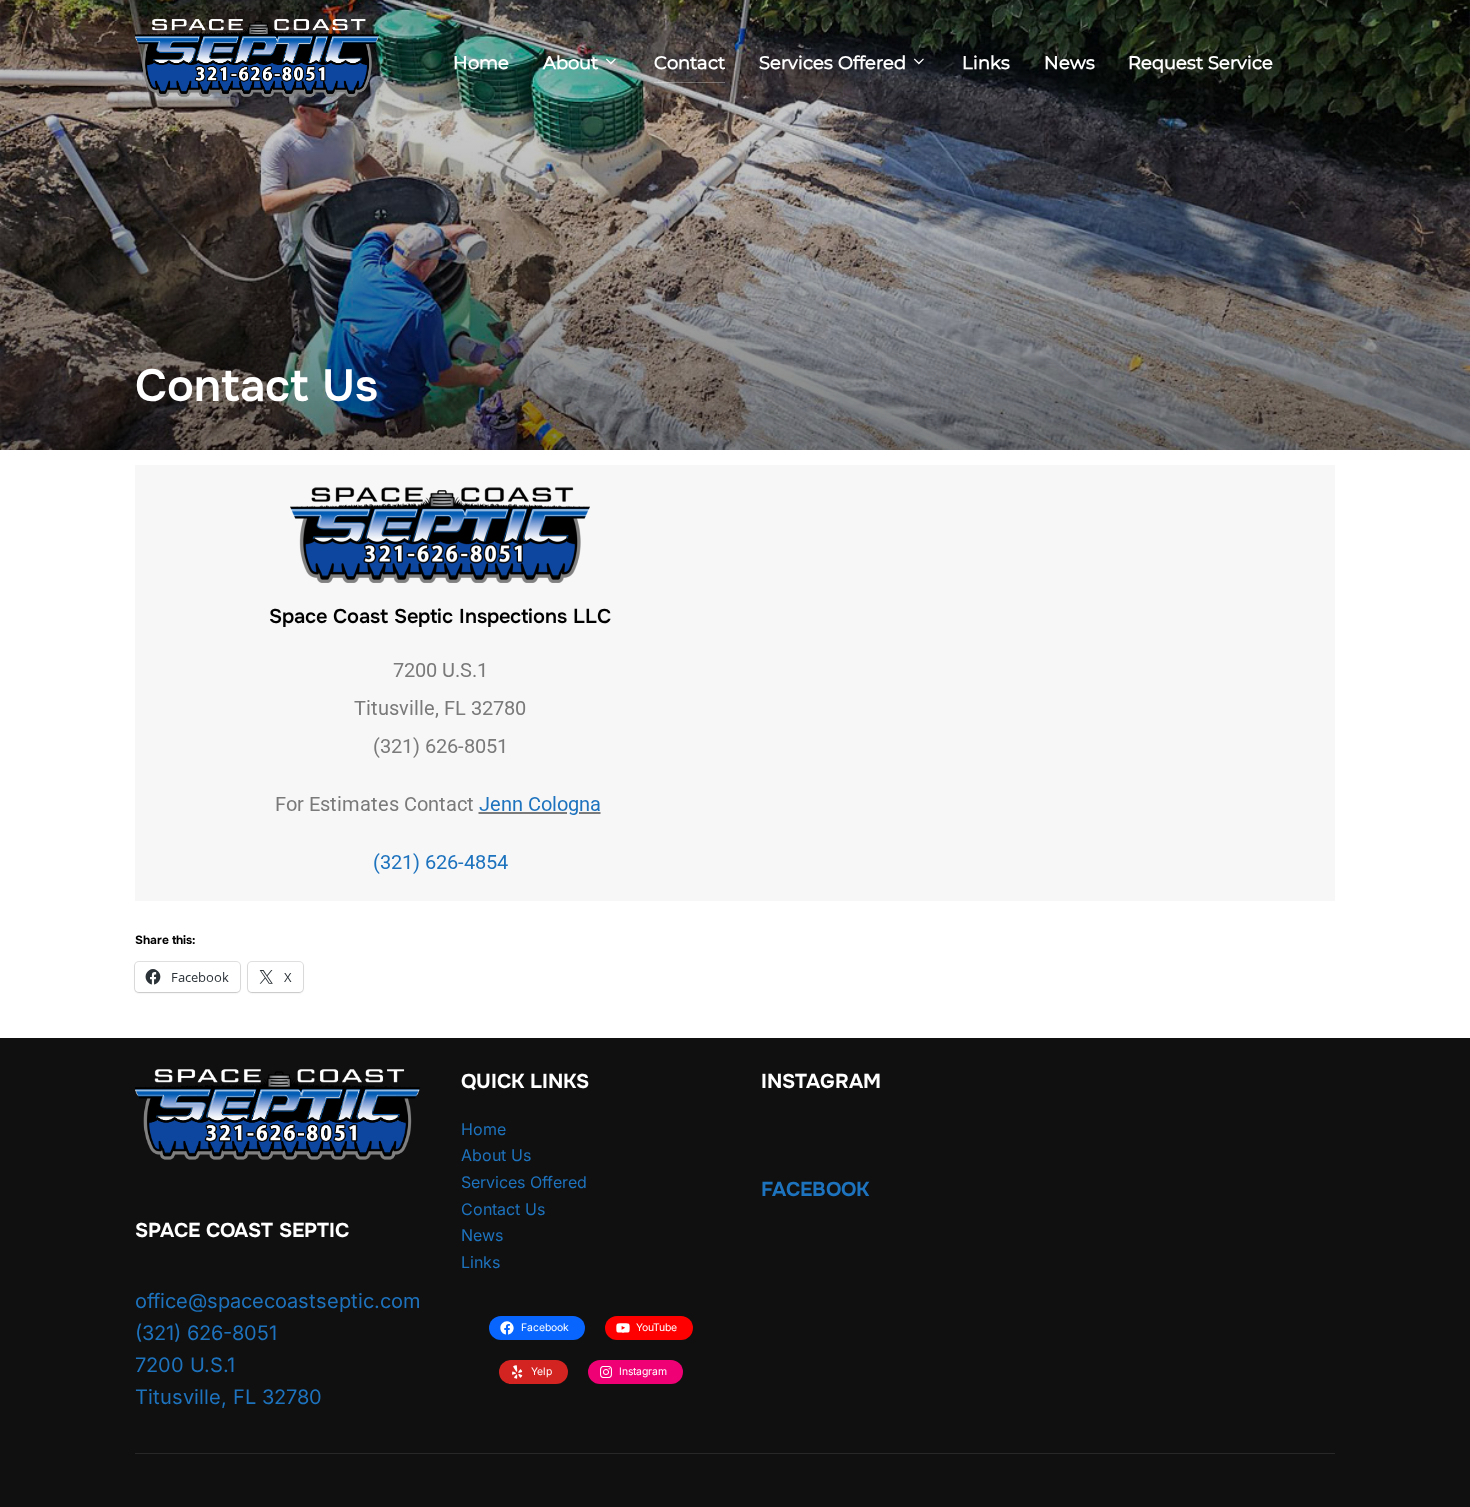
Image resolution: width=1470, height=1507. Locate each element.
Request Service (1200, 63)
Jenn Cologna (540, 804)
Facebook (815, 1189)
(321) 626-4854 (440, 862)
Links (986, 63)
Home (481, 63)
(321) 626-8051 (206, 1333)
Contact (689, 63)
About (570, 63)
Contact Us (503, 1209)
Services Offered (832, 63)
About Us (496, 1155)
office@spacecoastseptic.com (278, 1301)
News (1069, 63)
